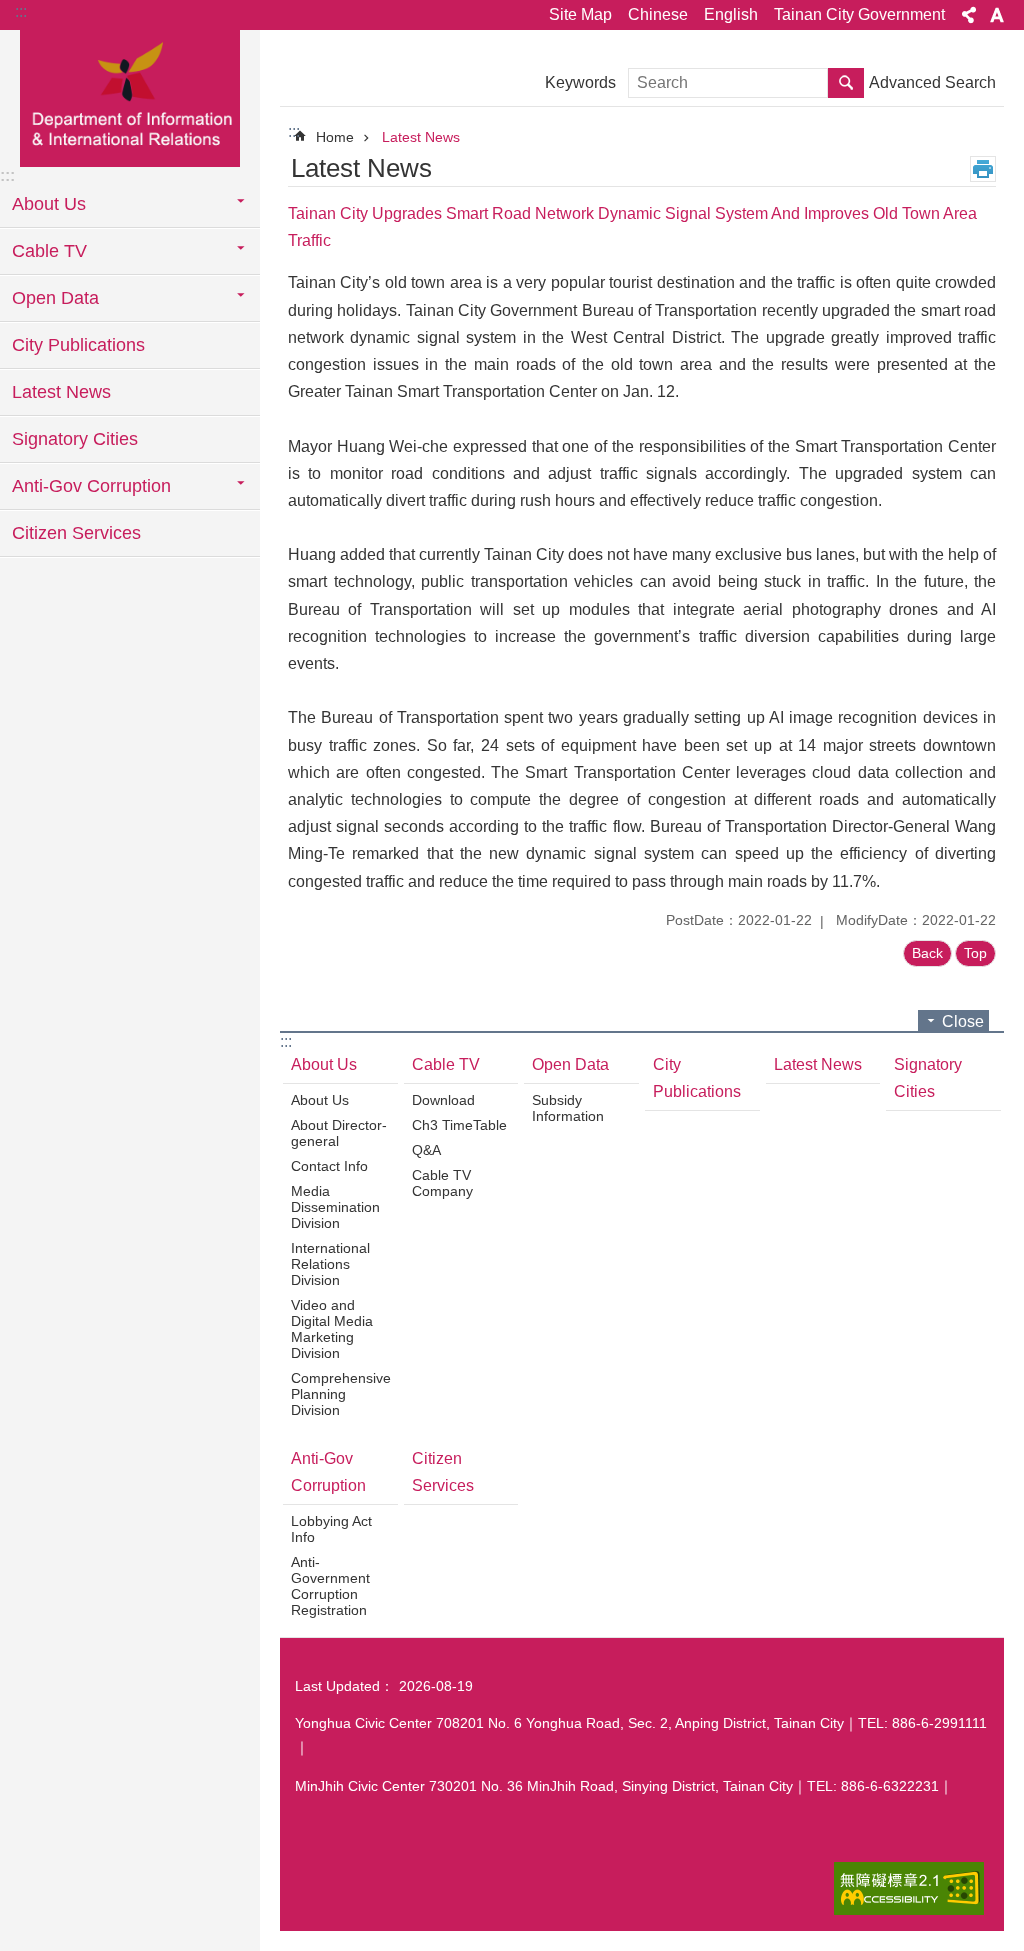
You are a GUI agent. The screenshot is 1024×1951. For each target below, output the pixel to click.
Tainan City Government (859, 14)
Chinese (658, 14)
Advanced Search (932, 82)
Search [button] (846, 83)
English (731, 14)
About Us (324, 1064)
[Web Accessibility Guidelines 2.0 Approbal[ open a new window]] (909, 1888)
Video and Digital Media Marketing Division (332, 1329)
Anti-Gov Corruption (328, 1472)
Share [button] (969, 15)
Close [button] (963, 1021)
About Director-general (339, 1133)
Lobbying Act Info (331, 1529)
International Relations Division (330, 1264)
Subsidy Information (568, 1108)
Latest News (61, 392)
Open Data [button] (55, 298)
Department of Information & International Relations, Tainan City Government (130, 97)
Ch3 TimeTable (459, 1125)
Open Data (570, 1064)
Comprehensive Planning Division (341, 1394)
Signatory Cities (75, 439)
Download (443, 1100)
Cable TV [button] (49, 251)
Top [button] (975, 953)
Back (927, 953)
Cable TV (446, 1064)
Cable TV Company (442, 1183)
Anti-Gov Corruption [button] (91, 486)
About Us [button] (49, 204)
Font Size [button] (997, 15)
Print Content (983, 169)
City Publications (78, 345)
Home (335, 137)
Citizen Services (76, 533)
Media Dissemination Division (335, 1207)
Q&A (426, 1150)
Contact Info (329, 1166)
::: (21, 11)
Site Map (580, 14)
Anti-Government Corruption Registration (330, 1586)
